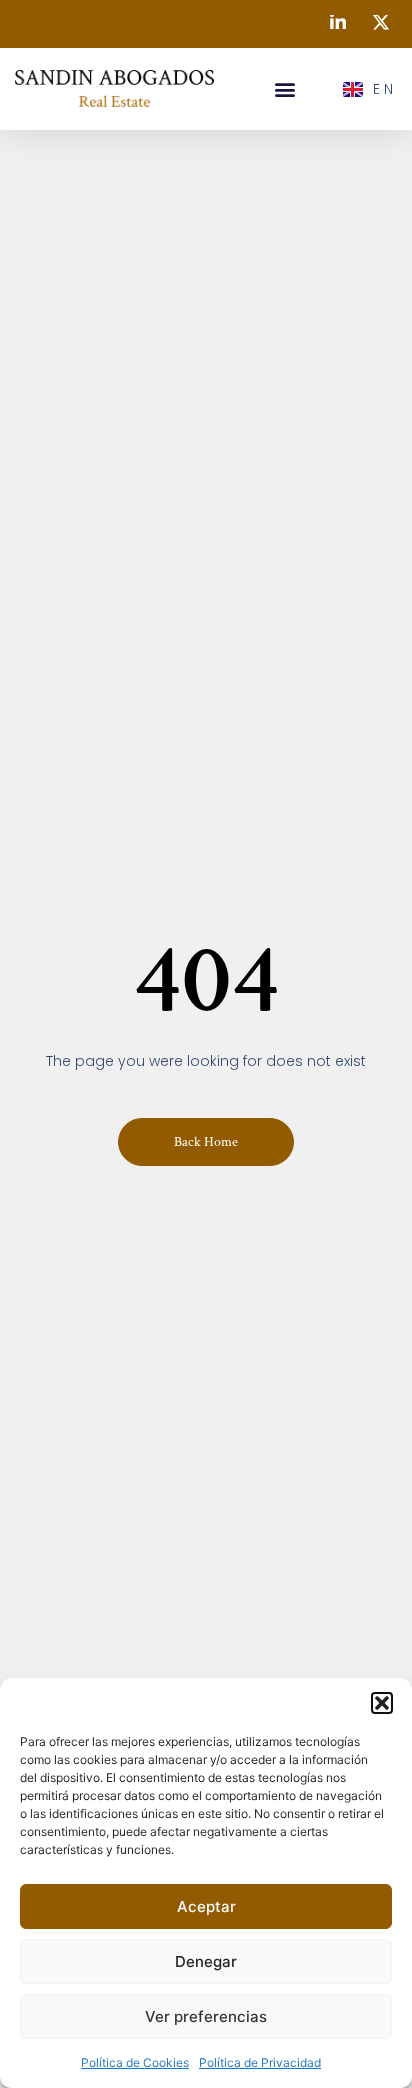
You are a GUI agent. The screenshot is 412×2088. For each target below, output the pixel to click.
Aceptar (206, 1906)
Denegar (206, 1961)
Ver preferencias (206, 2016)
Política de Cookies (135, 2062)
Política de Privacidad (260, 2062)
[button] (382, 1703)
